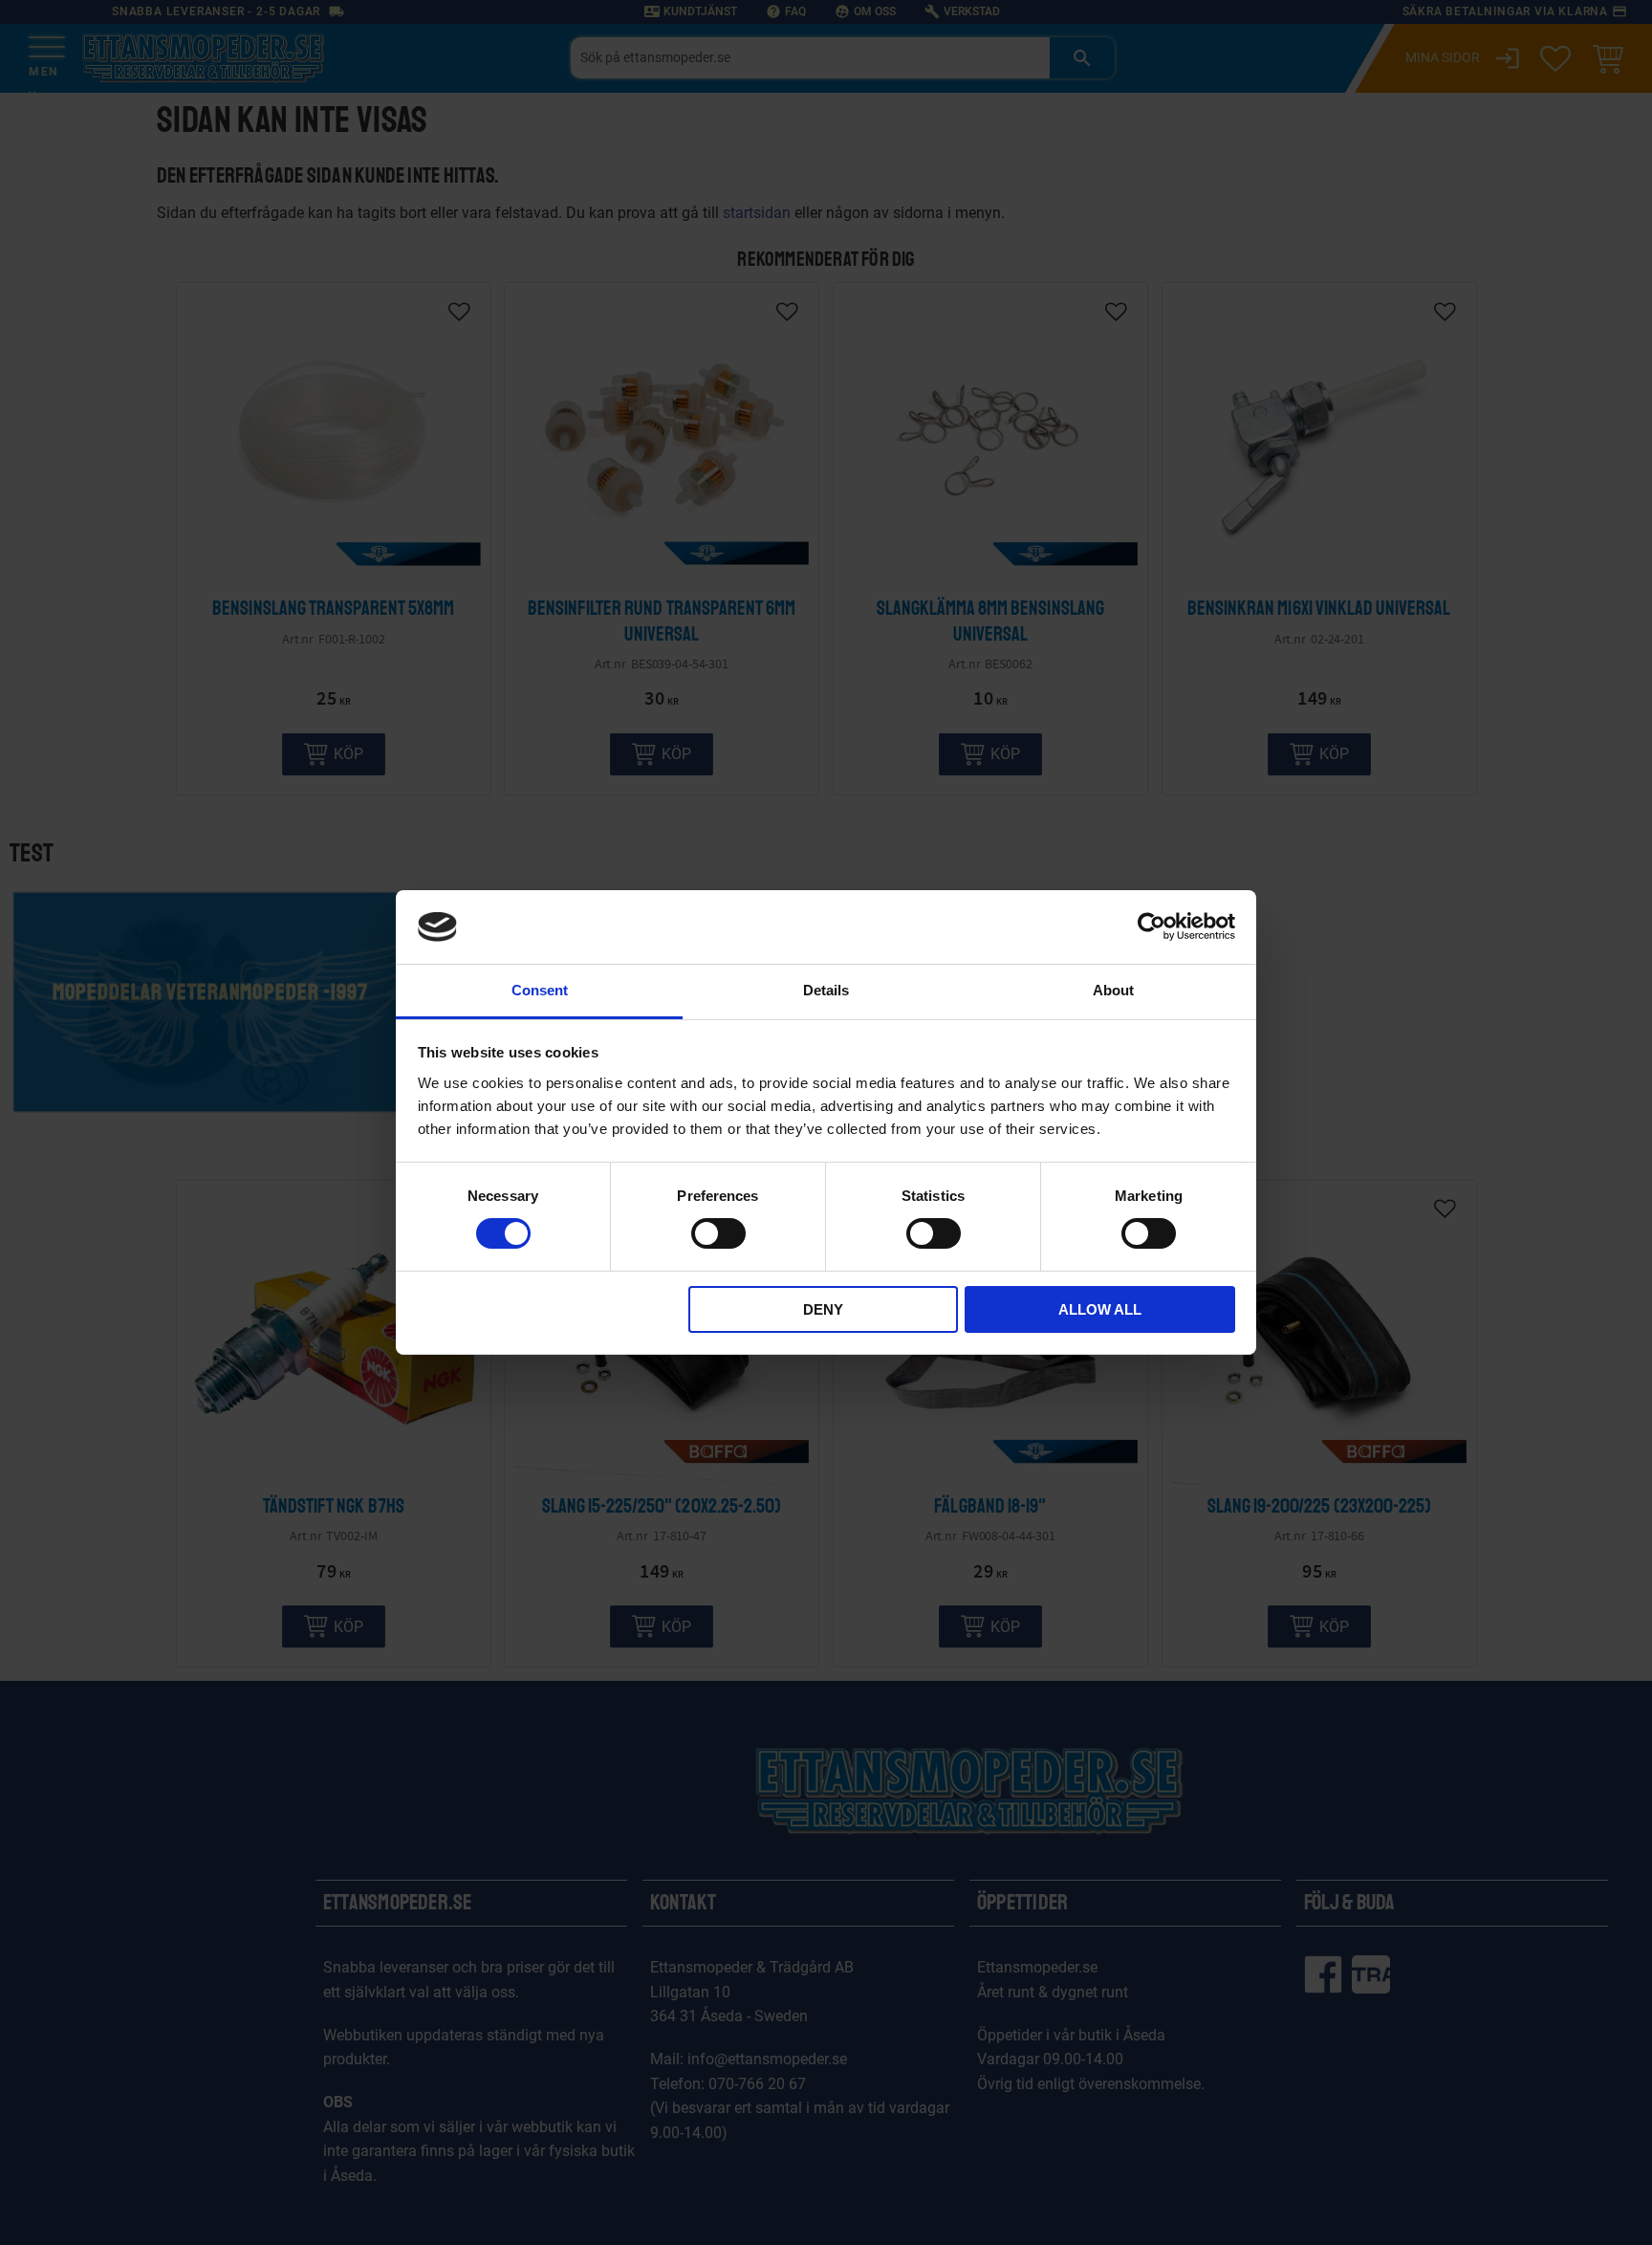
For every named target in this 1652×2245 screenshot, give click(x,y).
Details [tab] (826, 990)
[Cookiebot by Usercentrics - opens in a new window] (1152, 926)
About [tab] (1113, 990)
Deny (823, 1309)
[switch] (718, 1233)
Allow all (1100, 1309)
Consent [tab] (540, 990)
